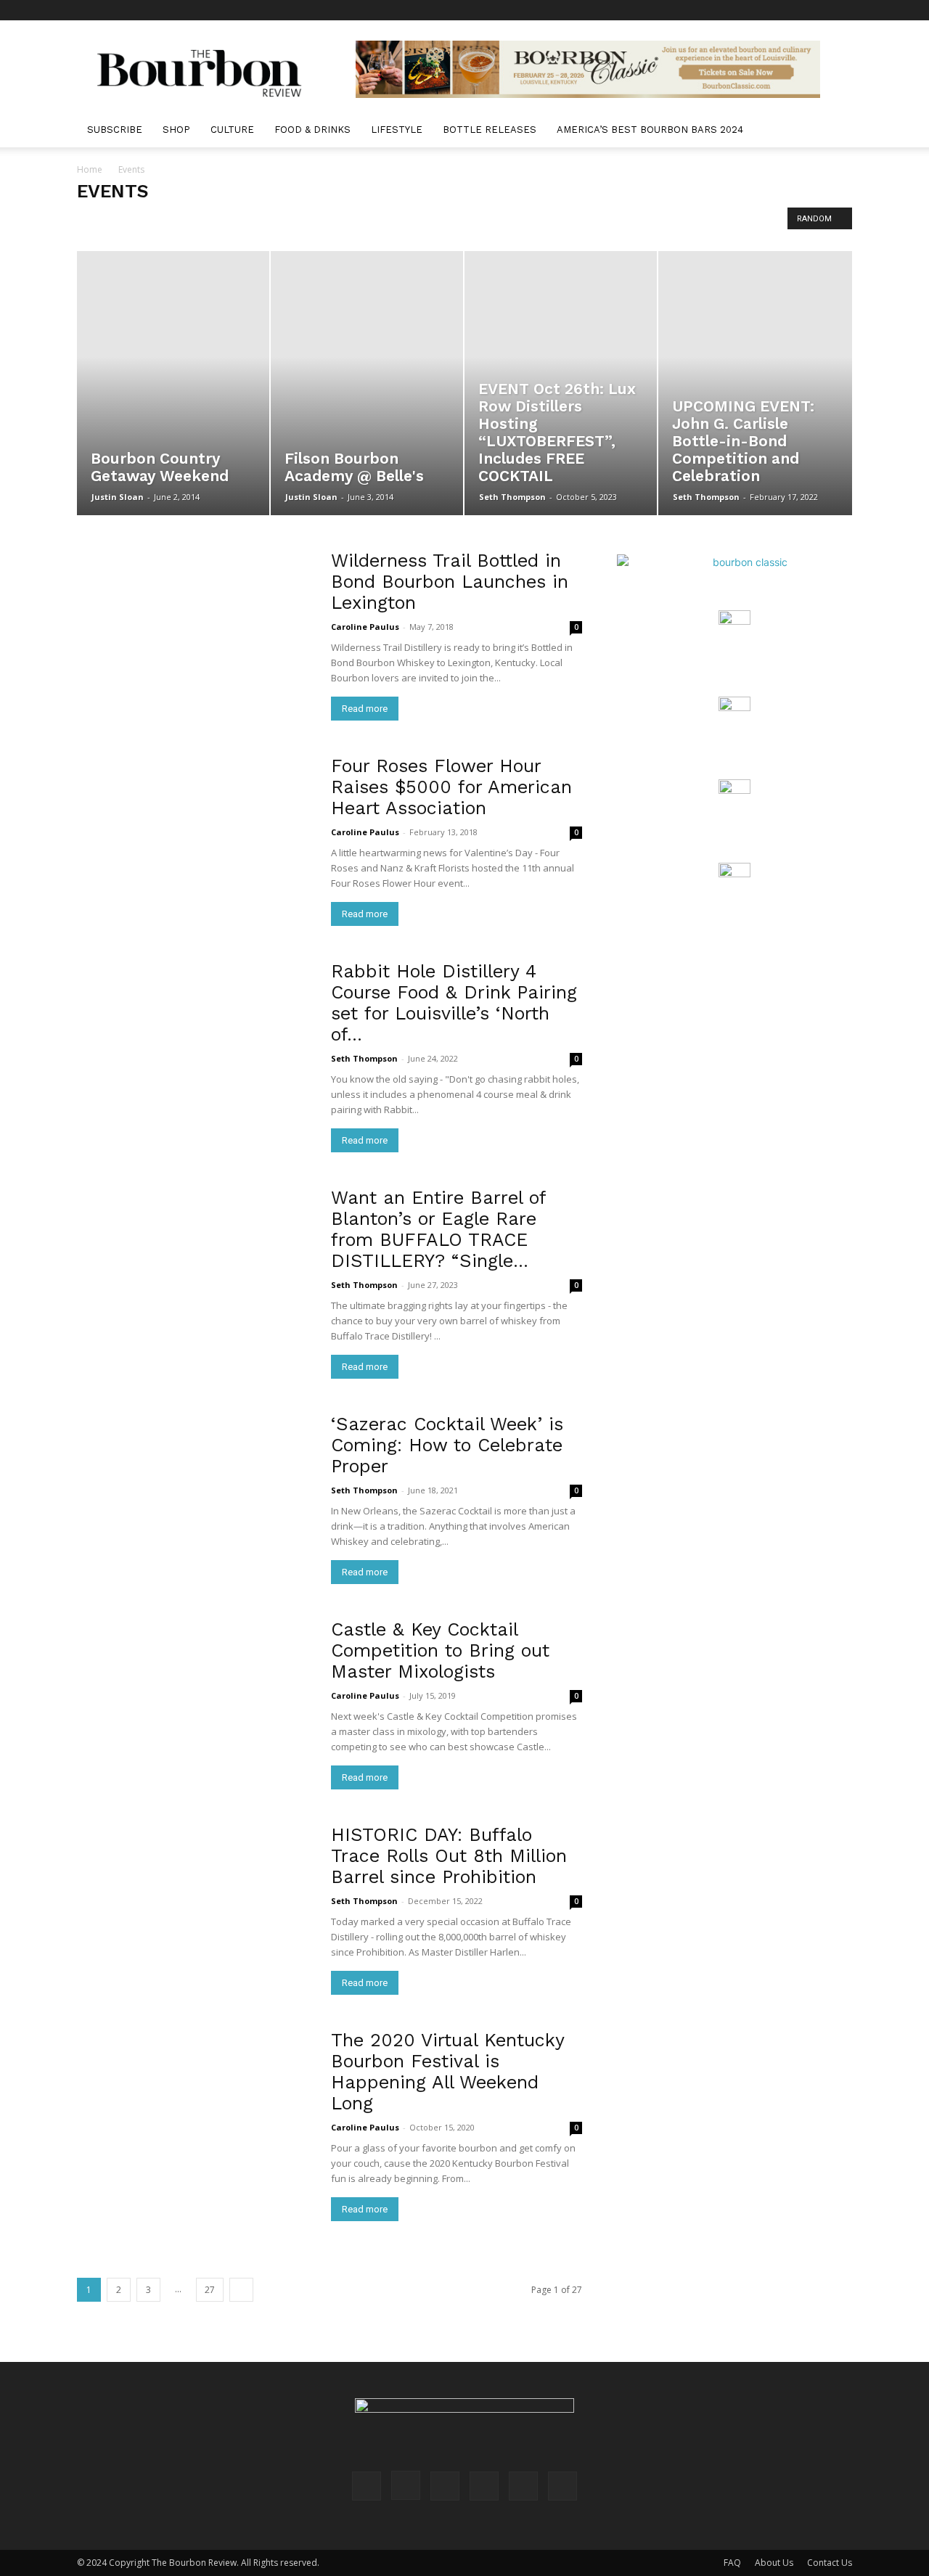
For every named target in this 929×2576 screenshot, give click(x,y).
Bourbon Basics (406, 222)
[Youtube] (841, 10)
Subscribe (115, 130)
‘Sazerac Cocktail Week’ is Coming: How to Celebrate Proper (447, 1445)
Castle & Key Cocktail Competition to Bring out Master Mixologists (440, 1650)
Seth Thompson (512, 497)
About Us (774, 2563)
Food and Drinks (567, 222)
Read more (365, 709)
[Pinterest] (769, 10)
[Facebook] (721, 10)
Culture (232, 130)
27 (210, 2290)
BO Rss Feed (194, 222)
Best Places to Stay (119, 222)
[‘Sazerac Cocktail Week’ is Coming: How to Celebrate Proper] (195, 1499)
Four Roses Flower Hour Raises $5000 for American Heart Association (451, 787)
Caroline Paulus (365, 627)
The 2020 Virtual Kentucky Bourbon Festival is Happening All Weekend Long (447, 2072)
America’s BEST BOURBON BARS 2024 (650, 130)
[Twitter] (817, 10)
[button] (835, 131)
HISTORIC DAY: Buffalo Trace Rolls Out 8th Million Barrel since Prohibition (449, 1856)
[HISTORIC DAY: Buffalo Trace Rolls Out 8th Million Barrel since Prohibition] (195, 1910)
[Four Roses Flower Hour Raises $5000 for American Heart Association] (195, 841)
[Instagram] (745, 10)
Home (90, 169)
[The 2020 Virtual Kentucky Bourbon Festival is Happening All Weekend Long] (195, 2115)
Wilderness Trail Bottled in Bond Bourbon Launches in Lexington (450, 582)
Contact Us (830, 2563)
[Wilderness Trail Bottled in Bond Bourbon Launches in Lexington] (195, 635)
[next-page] (241, 2290)
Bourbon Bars (334, 222)
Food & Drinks (312, 130)
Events (508, 222)
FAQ (732, 2563)
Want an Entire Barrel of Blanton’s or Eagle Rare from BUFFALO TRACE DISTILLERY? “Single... (438, 1229)
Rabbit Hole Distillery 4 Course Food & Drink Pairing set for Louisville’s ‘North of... (454, 1003)
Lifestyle (397, 130)
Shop (176, 130)
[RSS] (793, 10)
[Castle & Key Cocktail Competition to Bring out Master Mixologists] (195, 1704)
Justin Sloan (118, 497)
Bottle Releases (490, 130)
